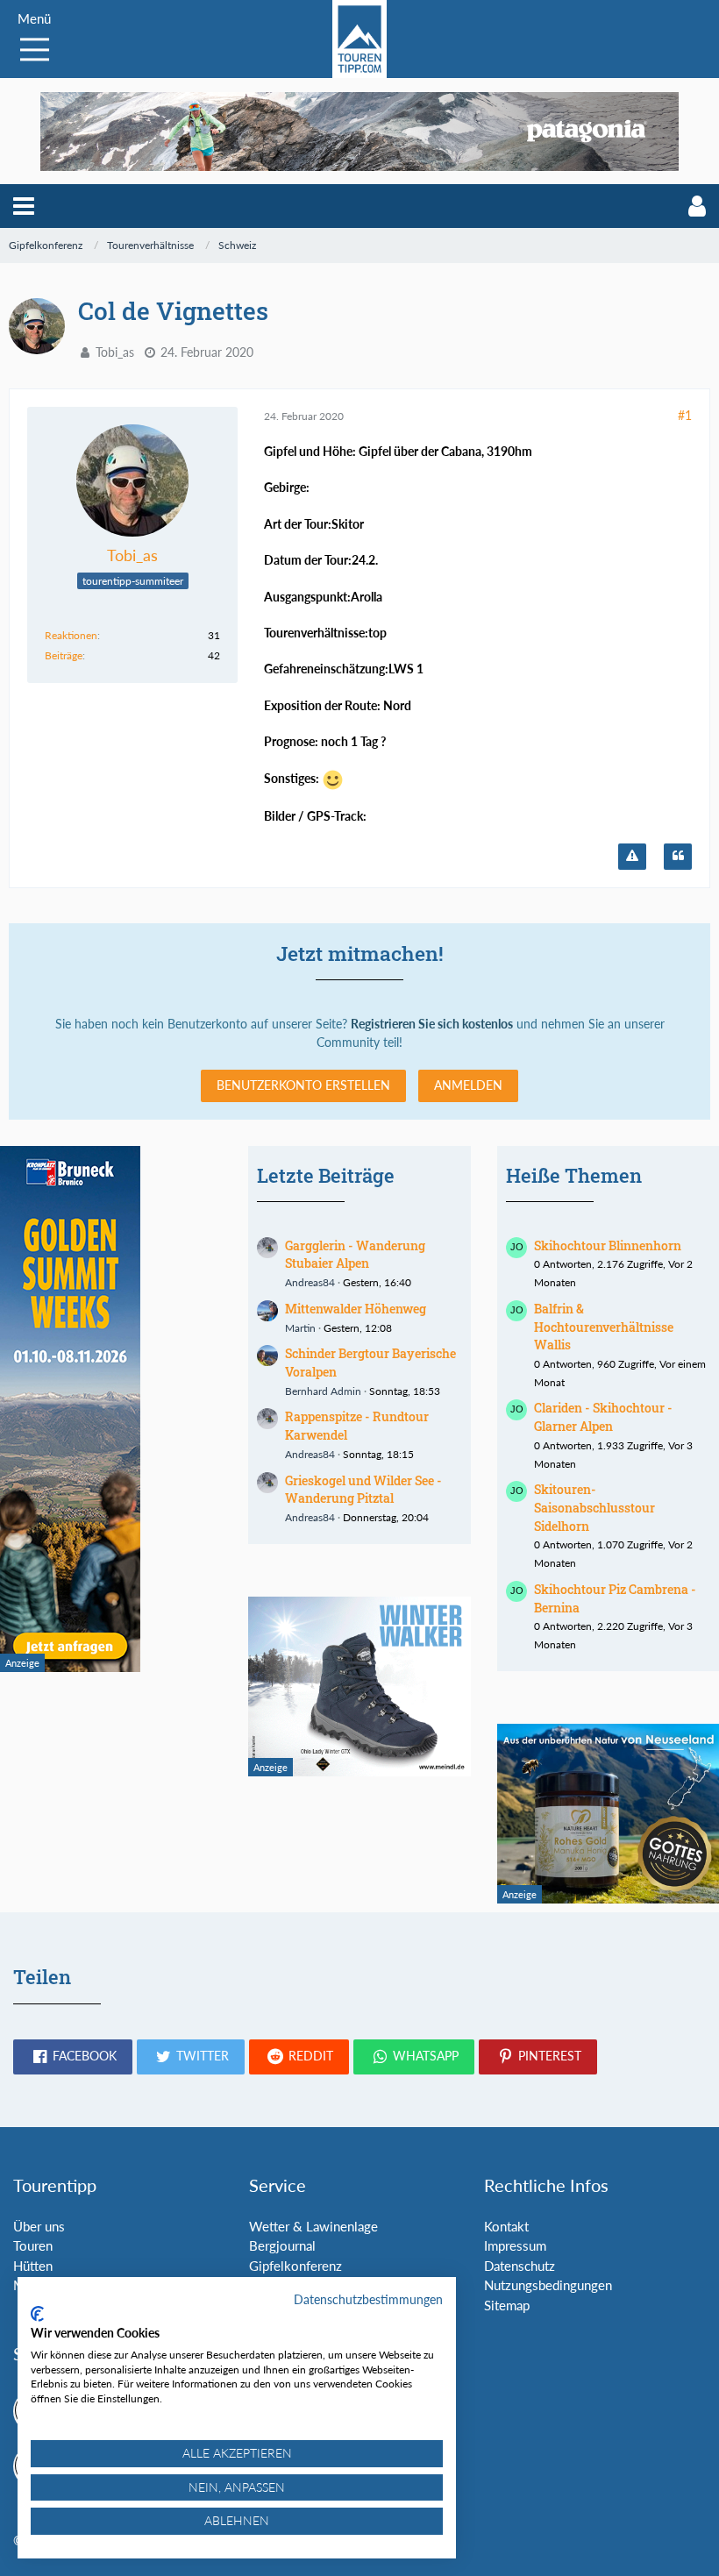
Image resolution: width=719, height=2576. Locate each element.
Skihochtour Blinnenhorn (608, 1245)
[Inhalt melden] (632, 857)
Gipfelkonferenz (295, 2266)
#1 (685, 415)
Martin (300, 1328)
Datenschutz (520, 2266)
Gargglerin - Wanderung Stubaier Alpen (355, 1255)
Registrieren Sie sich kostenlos (432, 1024)
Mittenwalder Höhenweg (356, 1309)
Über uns (39, 2226)
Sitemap (507, 2305)
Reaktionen (71, 635)
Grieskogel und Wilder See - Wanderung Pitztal (363, 1490)
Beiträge (64, 655)
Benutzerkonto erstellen (303, 1085)
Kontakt (506, 2226)
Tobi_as (115, 352)
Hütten (33, 2266)
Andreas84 (310, 1282)
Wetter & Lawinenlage (313, 2226)
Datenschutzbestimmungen (368, 2299)
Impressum (515, 2245)
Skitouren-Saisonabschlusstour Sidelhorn (594, 1507)
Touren (33, 2245)
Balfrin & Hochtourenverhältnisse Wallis (604, 1327)
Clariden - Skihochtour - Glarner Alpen (603, 1417)
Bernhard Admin (323, 1391)
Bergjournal (282, 2245)
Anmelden (468, 1085)
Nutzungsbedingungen (548, 2285)
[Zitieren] (678, 857)
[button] (24, 206)
